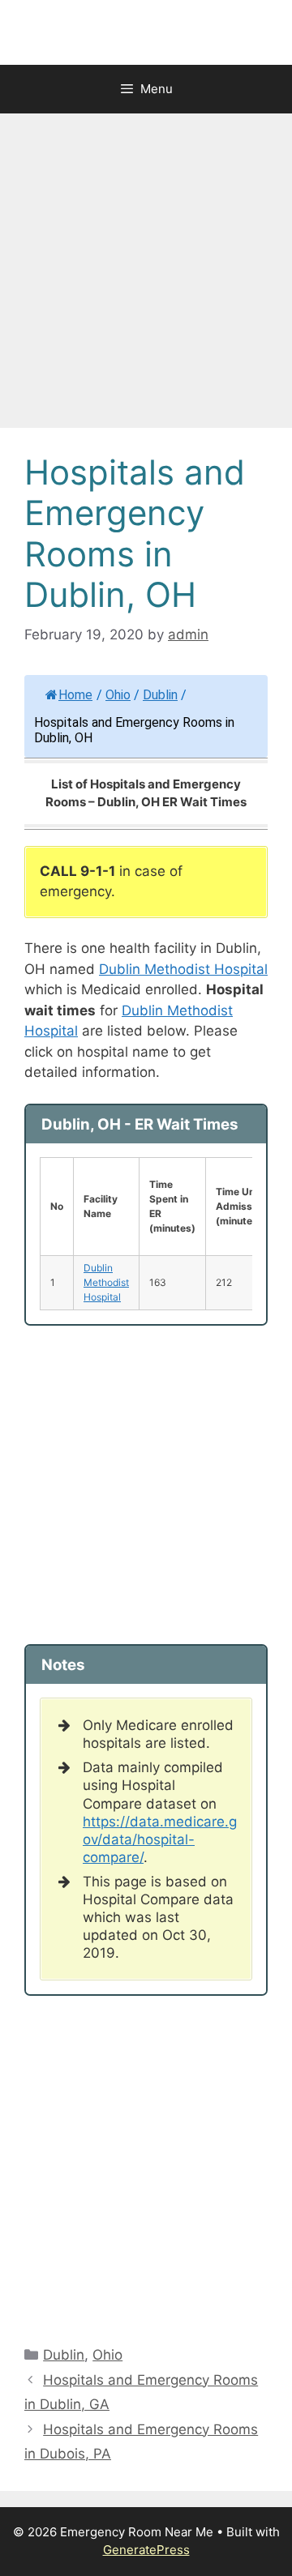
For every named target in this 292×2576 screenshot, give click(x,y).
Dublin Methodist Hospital (183, 969)
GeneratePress (146, 2550)
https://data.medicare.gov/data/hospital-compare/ (160, 1839)
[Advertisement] (146, 276)
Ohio (118, 695)
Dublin (160, 695)
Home (75, 695)
